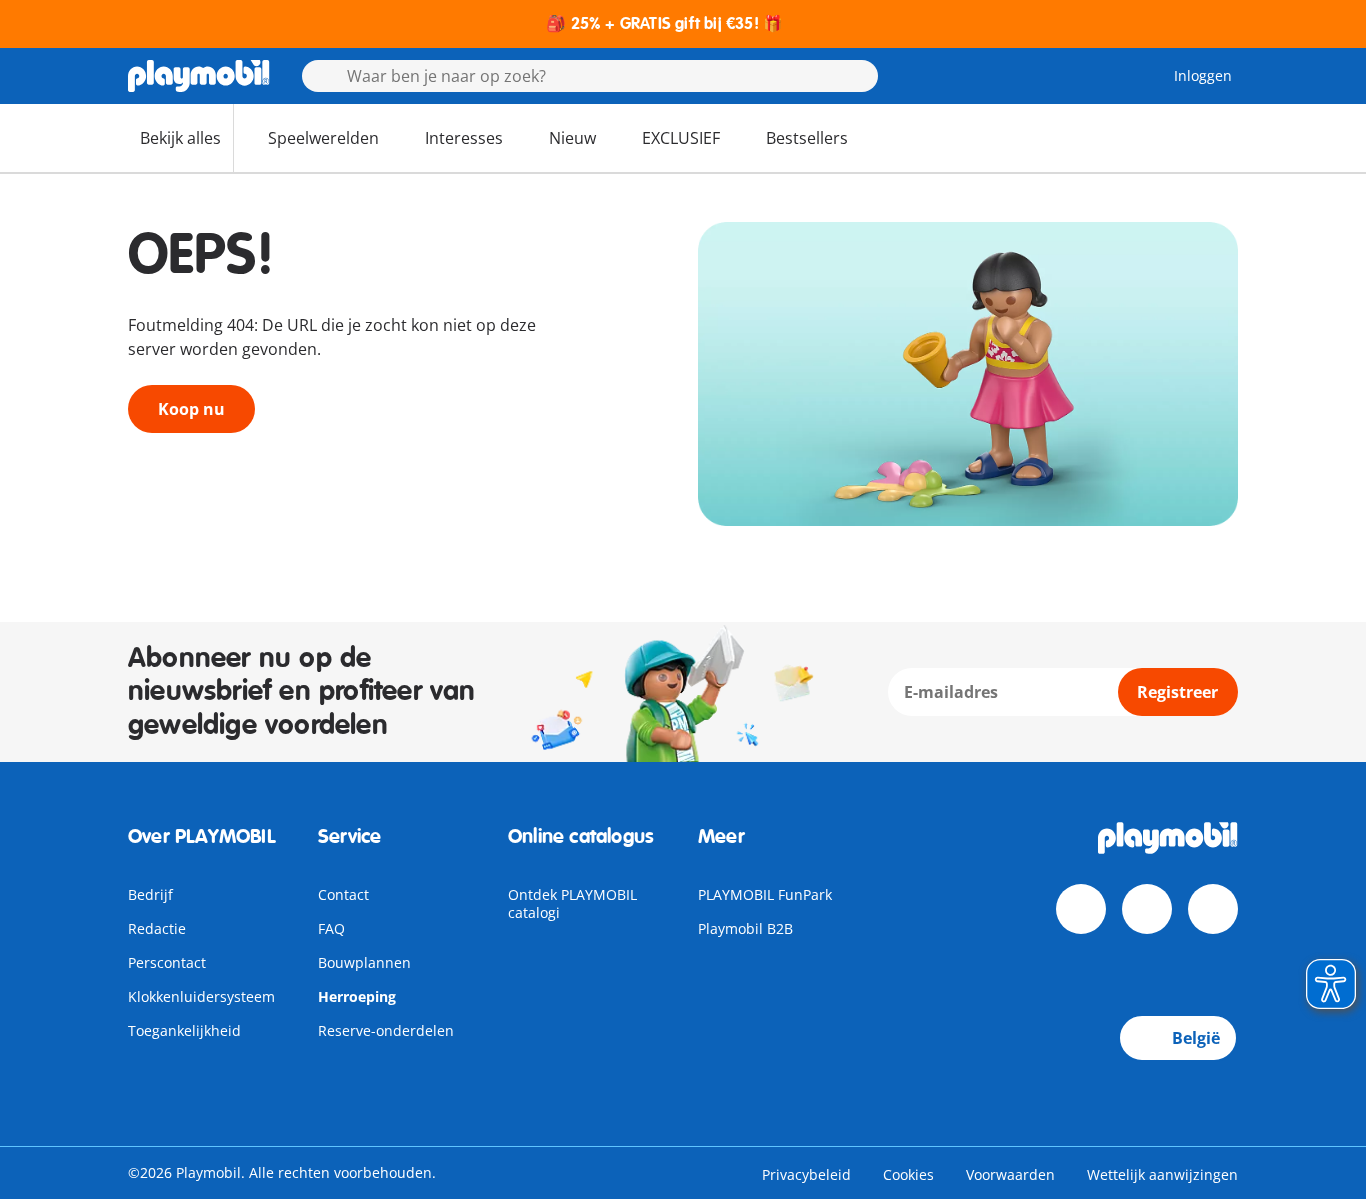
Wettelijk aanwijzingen (1162, 1174)
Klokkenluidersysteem (201, 996)
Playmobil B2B (745, 928)
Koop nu (191, 409)
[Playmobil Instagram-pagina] (1213, 909)
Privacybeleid (806, 1174)
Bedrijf (150, 894)
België (1196, 1038)
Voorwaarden (1010, 1174)
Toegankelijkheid (184, 1030)
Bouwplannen (364, 962)
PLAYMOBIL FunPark (765, 894)
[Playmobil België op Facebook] (1081, 909)
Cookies (908, 1174)
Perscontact (167, 962)
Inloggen (1203, 75)
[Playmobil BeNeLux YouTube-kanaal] (1147, 909)
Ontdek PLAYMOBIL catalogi (572, 903)
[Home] (199, 76)
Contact (343, 894)
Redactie (157, 928)
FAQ (331, 928)
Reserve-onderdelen (386, 1030)
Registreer (1177, 692)
